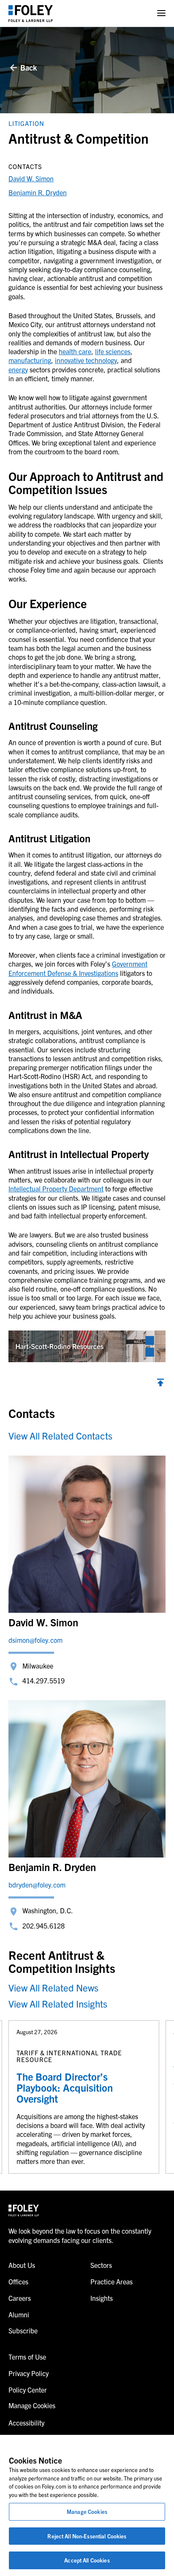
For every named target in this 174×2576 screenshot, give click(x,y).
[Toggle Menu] (161, 13)
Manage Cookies (87, 2512)
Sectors (101, 2265)
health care (75, 351)
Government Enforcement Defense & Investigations (78, 968)
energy (18, 369)
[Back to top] (160, 1384)
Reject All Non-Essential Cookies (87, 2536)
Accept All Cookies (87, 2560)
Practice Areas (111, 2281)
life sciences (113, 351)
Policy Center (28, 2390)
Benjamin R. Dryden (38, 192)
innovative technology (86, 360)
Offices (18, 2281)
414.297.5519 (43, 1680)
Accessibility (26, 2423)
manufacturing (30, 360)
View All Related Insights (58, 2004)
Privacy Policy (29, 2373)
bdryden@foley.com (37, 1885)
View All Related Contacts (60, 1436)
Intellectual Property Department (56, 1188)
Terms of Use (27, 2357)
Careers (20, 2298)
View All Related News (53, 1987)
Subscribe (23, 2330)
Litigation (26, 123)
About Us (22, 2265)
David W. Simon (31, 178)
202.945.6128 (43, 1926)
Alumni (19, 2314)
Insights (102, 2298)
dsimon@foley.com (35, 1640)
